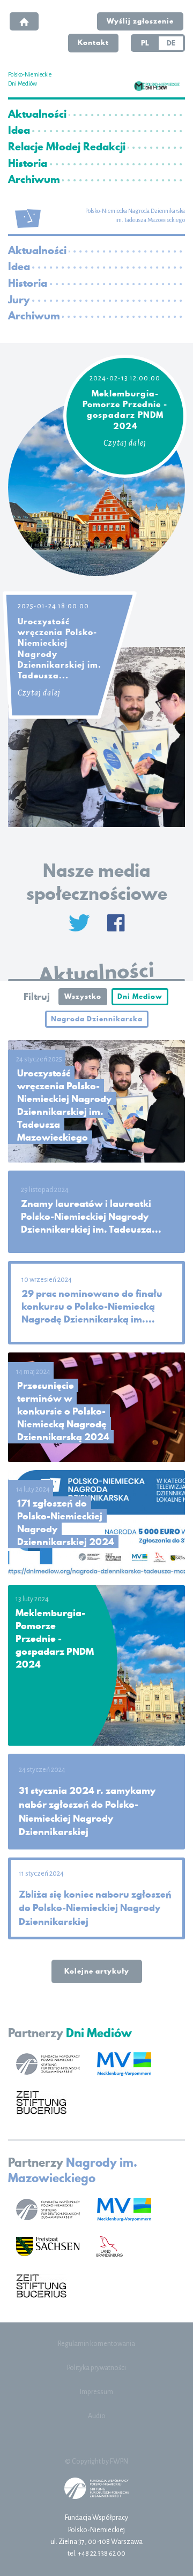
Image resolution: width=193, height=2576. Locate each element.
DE (171, 43)
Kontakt (93, 42)
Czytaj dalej (125, 443)
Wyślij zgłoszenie (140, 21)
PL (145, 43)
